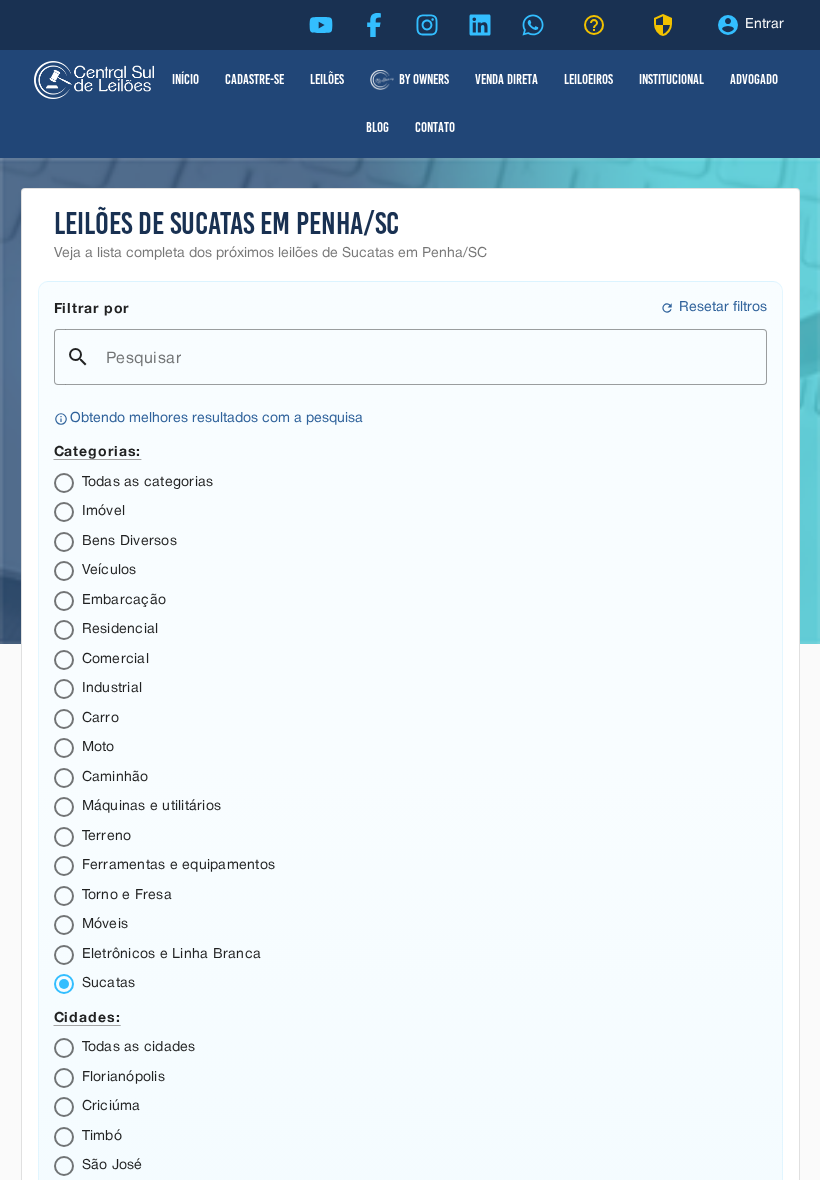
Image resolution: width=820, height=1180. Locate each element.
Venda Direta (506, 79)
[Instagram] (427, 25)
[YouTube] (321, 25)
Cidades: (87, 1016)
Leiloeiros (588, 79)
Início (185, 79)
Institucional (671, 79)
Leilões (327, 79)
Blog (377, 127)
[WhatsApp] (533, 25)
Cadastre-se (254, 79)
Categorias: (98, 450)
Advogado (754, 79)
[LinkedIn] (480, 25)
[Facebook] (374, 25)
